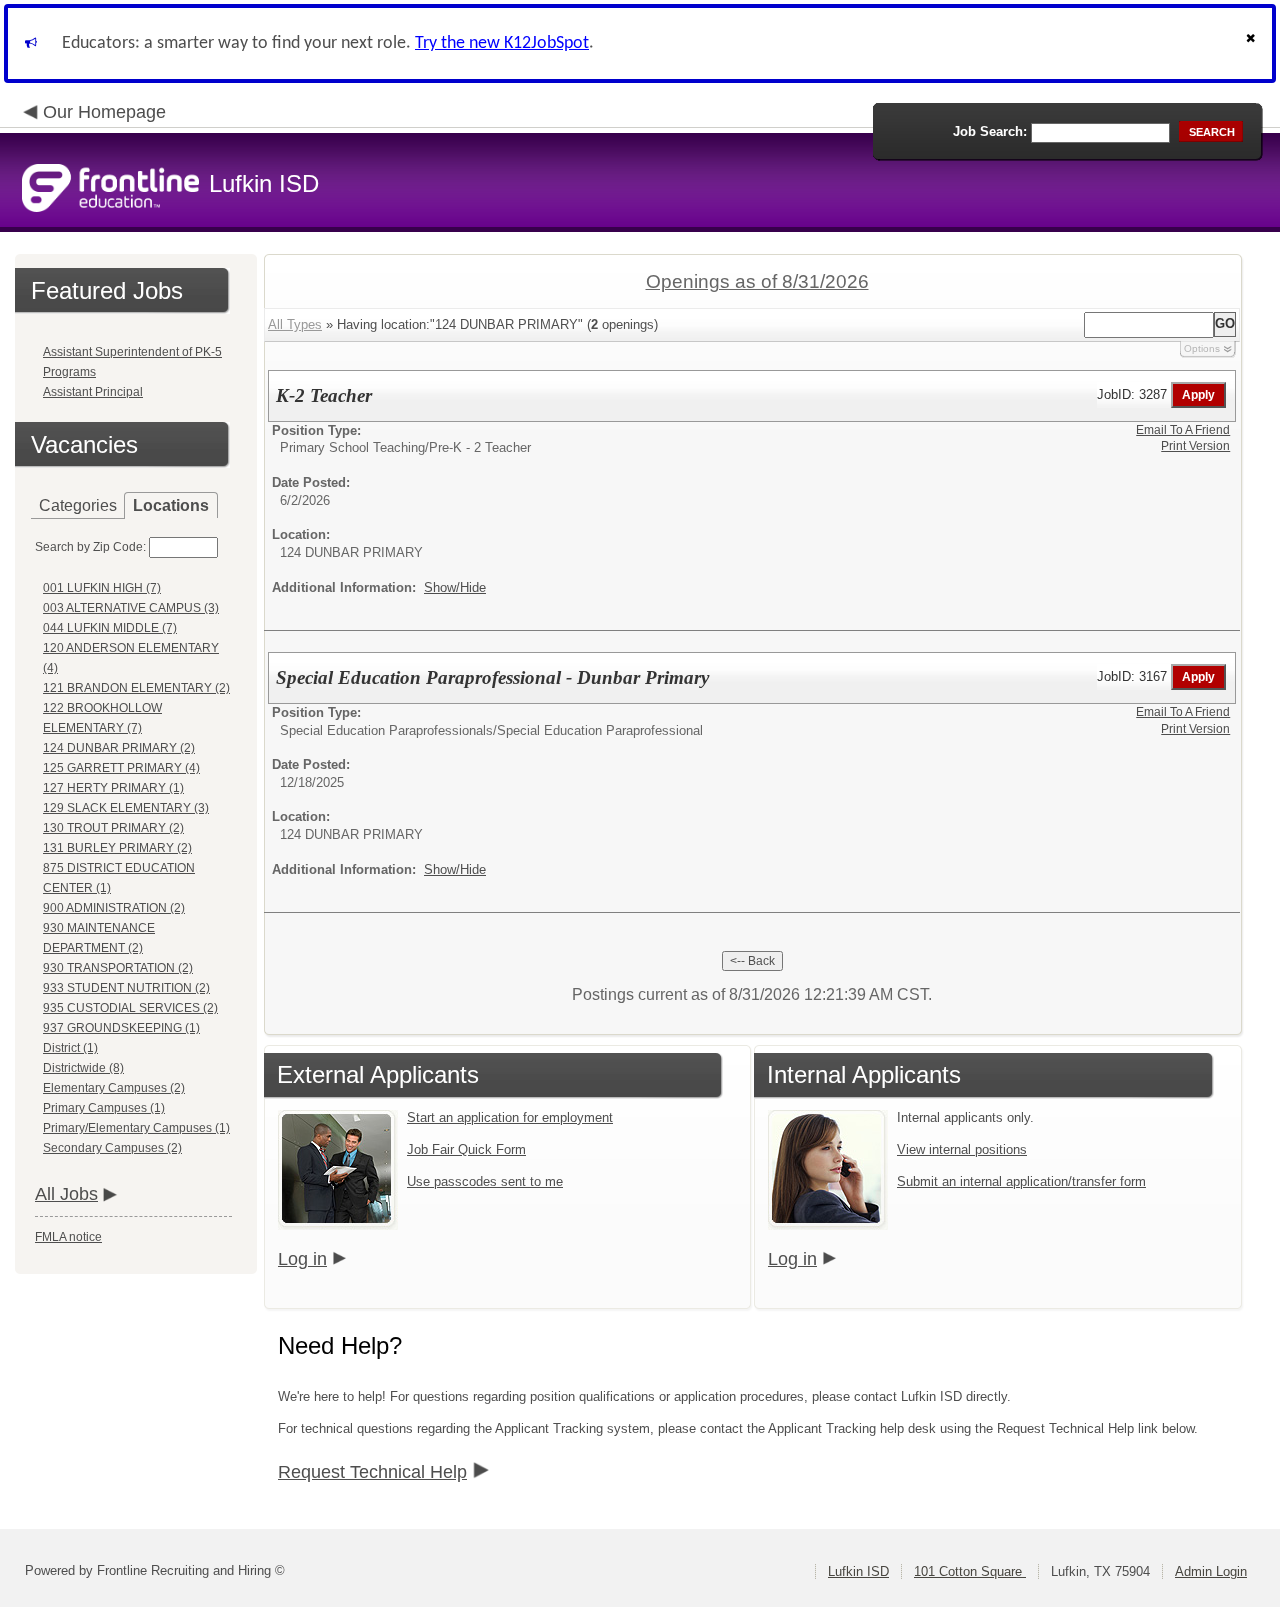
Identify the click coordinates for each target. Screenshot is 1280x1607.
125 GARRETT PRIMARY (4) (121, 768)
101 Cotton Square (970, 1571)
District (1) (70, 1048)
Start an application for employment (510, 1117)
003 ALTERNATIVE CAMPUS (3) (131, 608)
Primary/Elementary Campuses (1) (136, 1128)
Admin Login (1211, 1571)
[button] (1253, 43)
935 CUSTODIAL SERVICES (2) (130, 1008)
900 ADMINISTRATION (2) (114, 908)
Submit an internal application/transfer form (1021, 1181)
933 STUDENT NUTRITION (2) (126, 988)
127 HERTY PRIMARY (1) (113, 788)
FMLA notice (68, 1237)
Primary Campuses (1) (104, 1108)
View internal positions (962, 1149)
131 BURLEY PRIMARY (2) (117, 848)
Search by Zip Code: (90, 547)
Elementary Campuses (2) (114, 1088)
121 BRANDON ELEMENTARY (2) (136, 688)
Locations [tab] (171, 505)
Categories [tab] (78, 505)
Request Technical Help (372, 1472)
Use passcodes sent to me (485, 1181)
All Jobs (66, 1194)
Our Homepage (104, 112)
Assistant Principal (93, 392)
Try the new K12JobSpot (502, 43)
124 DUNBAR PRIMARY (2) (119, 748)
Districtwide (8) (83, 1068)
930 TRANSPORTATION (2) (118, 968)
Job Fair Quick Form (466, 1149)
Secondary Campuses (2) (112, 1148)
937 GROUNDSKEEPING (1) (121, 1028)
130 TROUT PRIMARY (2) (113, 828)
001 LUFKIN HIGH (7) (102, 588)
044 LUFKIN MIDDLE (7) (110, 628)
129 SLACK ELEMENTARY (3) (126, 808)
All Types (295, 324)
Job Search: (990, 131)
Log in (302, 1259)
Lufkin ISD (858, 1571)
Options (1202, 348)
